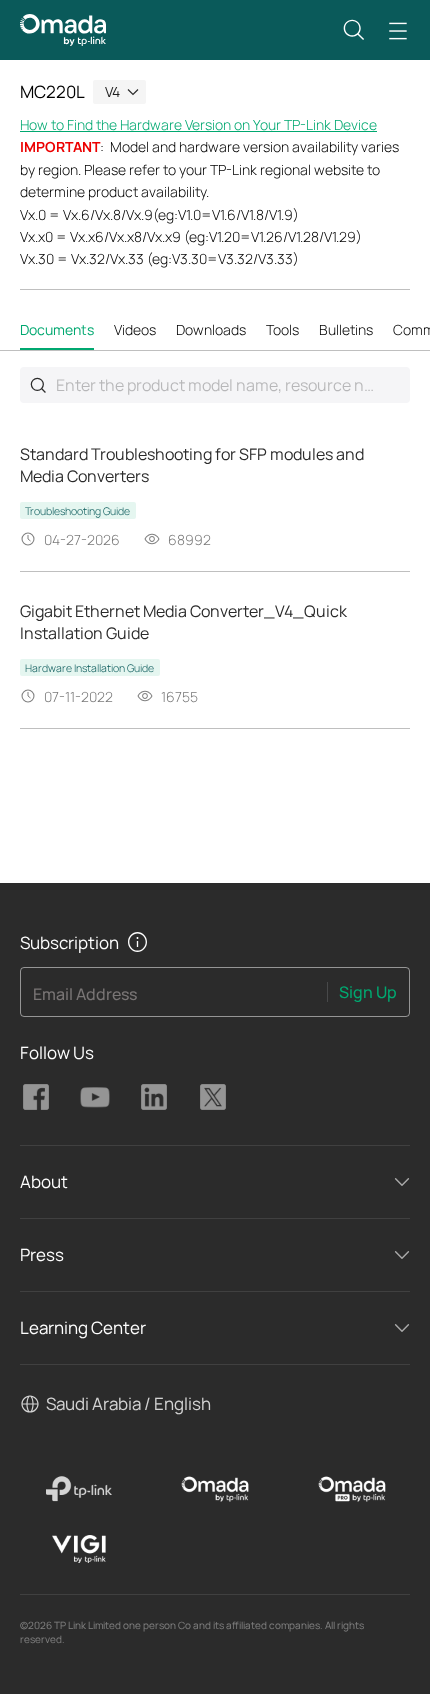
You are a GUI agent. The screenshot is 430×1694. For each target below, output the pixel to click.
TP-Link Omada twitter (213, 1097)
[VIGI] (78, 1549)
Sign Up (368, 992)
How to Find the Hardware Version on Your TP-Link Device (198, 124)
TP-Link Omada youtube (95, 1097)
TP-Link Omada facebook (36, 1097)
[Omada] (215, 1489)
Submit (38, 385)
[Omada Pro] (351, 1489)
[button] (354, 30)
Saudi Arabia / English (128, 1403)
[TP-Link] (78, 1489)
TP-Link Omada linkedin (154, 1097)
